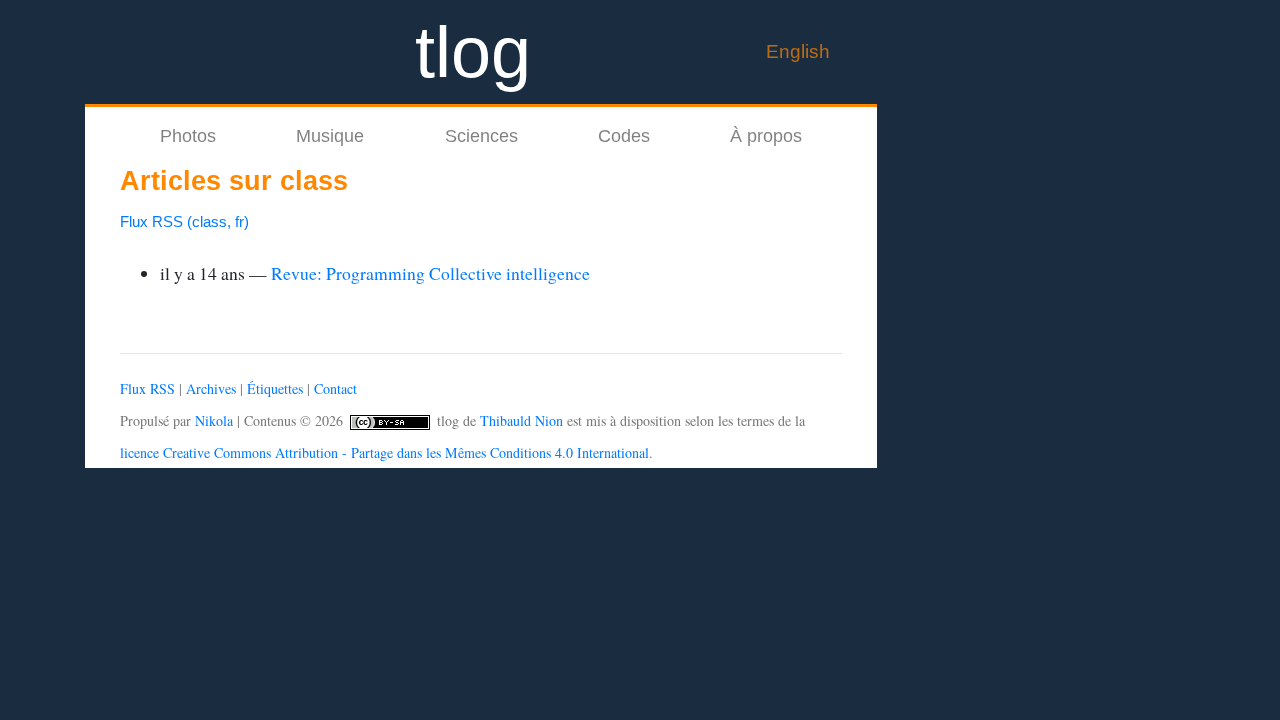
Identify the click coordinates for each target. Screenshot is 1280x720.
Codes (624, 136)
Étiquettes (275, 388)
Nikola (214, 420)
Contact (335, 388)
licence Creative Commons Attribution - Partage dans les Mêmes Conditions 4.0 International (384, 452)
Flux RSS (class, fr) (184, 221)
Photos (188, 136)
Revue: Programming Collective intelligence (430, 273)
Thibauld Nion (521, 420)
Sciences (481, 136)
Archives (211, 388)
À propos (766, 136)
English (798, 51)
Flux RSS (147, 388)
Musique (330, 136)
